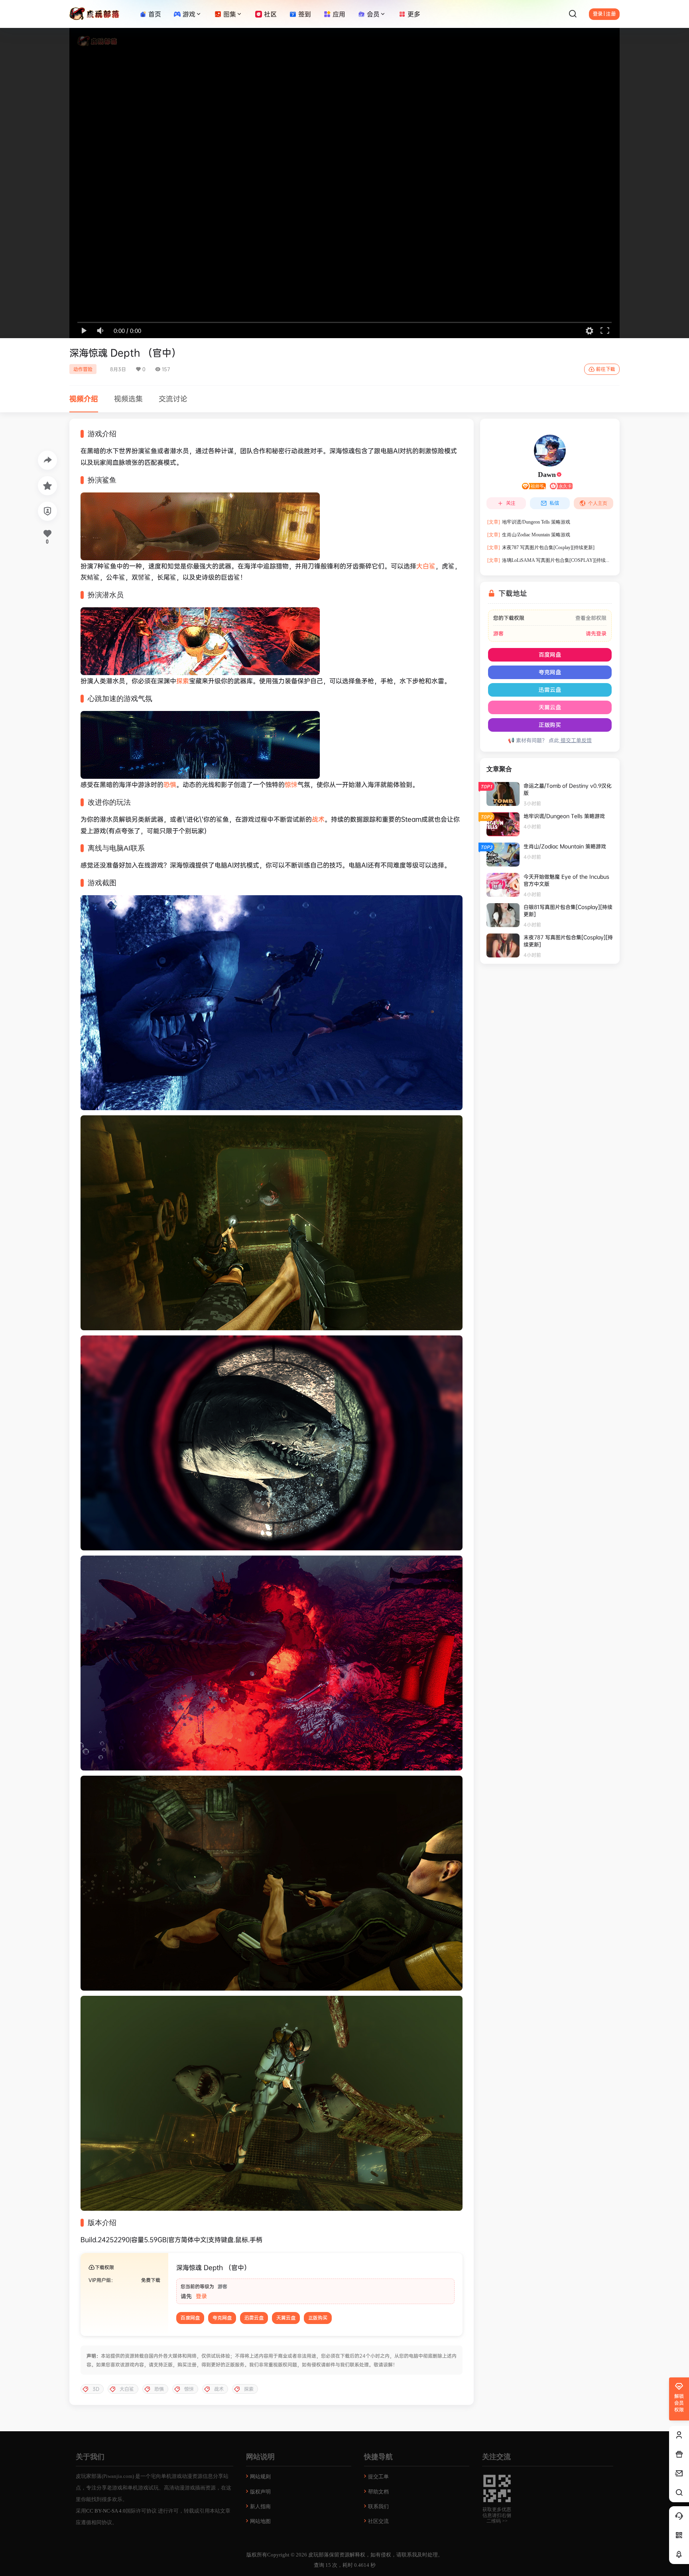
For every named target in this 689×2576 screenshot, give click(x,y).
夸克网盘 (222, 2318)
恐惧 (170, 784)
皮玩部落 (318, 2555)
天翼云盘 (286, 2318)
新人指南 (260, 2506)
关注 (511, 503)
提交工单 (378, 2477)
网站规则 (260, 2477)
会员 (373, 14)
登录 (201, 2296)
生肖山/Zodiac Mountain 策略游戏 (529, 535)
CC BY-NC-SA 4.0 (106, 2511)
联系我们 (378, 2506)
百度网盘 (190, 2318)
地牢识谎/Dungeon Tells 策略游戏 (529, 522)
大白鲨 (426, 566)
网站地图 (260, 2521)
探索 (183, 681)
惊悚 (291, 784)
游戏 (189, 14)
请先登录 (596, 633)
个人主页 (598, 503)
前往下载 (606, 369)
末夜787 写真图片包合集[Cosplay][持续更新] (541, 547)
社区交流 (378, 2521)
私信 (554, 503)
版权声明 (260, 2492)
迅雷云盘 (254, 2318)
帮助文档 (378, 2492)
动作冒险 (83, 369)
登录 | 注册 (604, 14)
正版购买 (318, 2318)
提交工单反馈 (575, 740)
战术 (318, 819)
